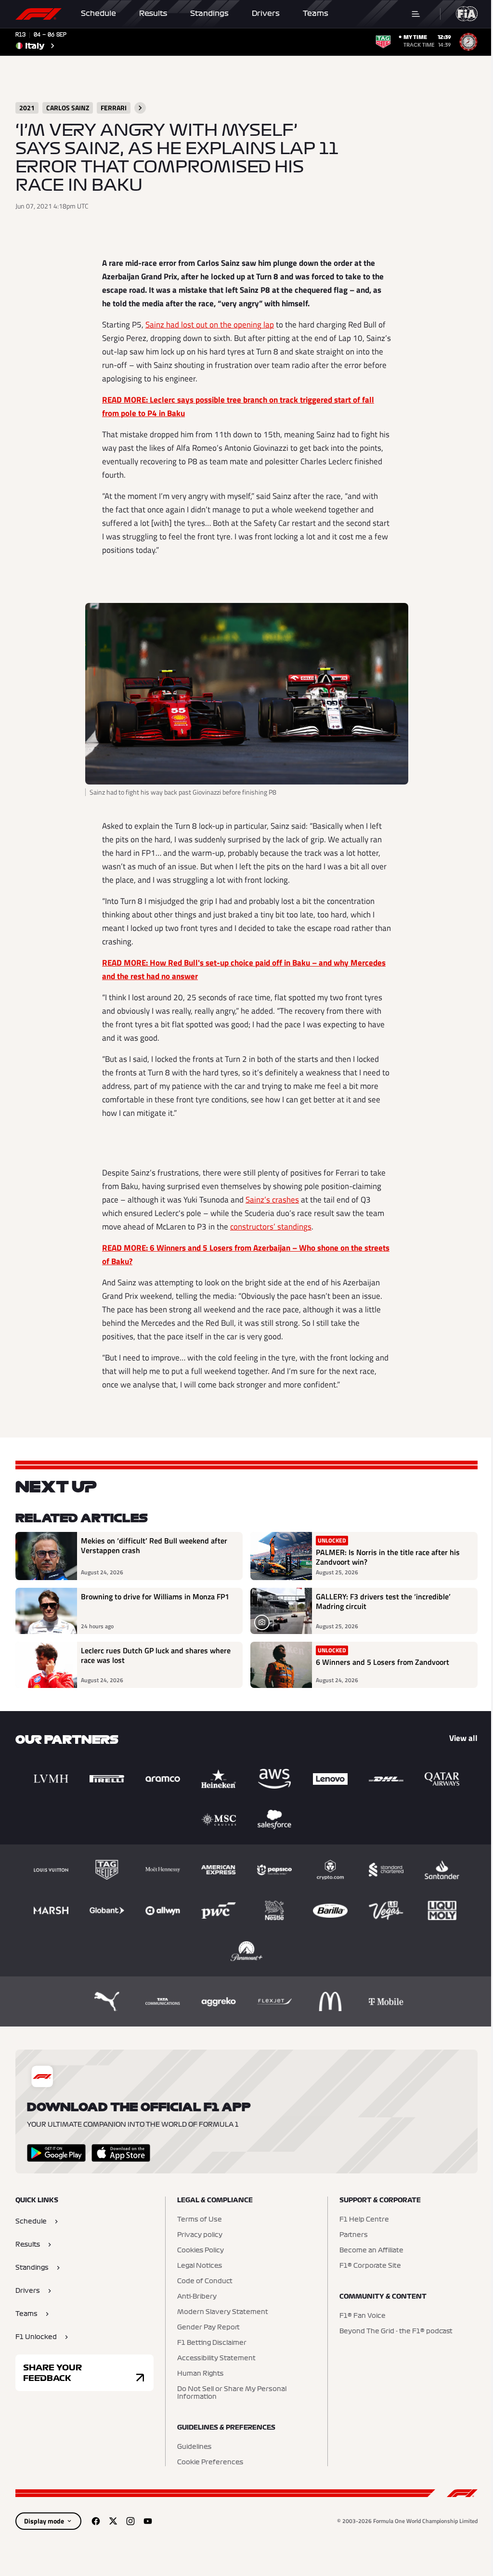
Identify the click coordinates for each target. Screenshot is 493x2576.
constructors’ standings (271, 1227)
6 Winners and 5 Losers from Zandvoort (383, 1662)
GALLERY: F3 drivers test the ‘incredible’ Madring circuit (383, 1602)
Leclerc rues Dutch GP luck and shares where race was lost (156, 1656)
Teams (316, 13)
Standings (209, 13)
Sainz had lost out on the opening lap (210, 325)
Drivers (266, 13)
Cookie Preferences (210, 2462)
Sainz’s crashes (272, 1200)
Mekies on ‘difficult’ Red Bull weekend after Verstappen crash (154, 1546)
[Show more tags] (140, 108)
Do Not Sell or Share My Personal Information (232, 2393)
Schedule (98, 13)
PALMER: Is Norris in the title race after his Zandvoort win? (388, 1557)
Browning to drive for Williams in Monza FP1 (155, 1597)
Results (153, 13)
